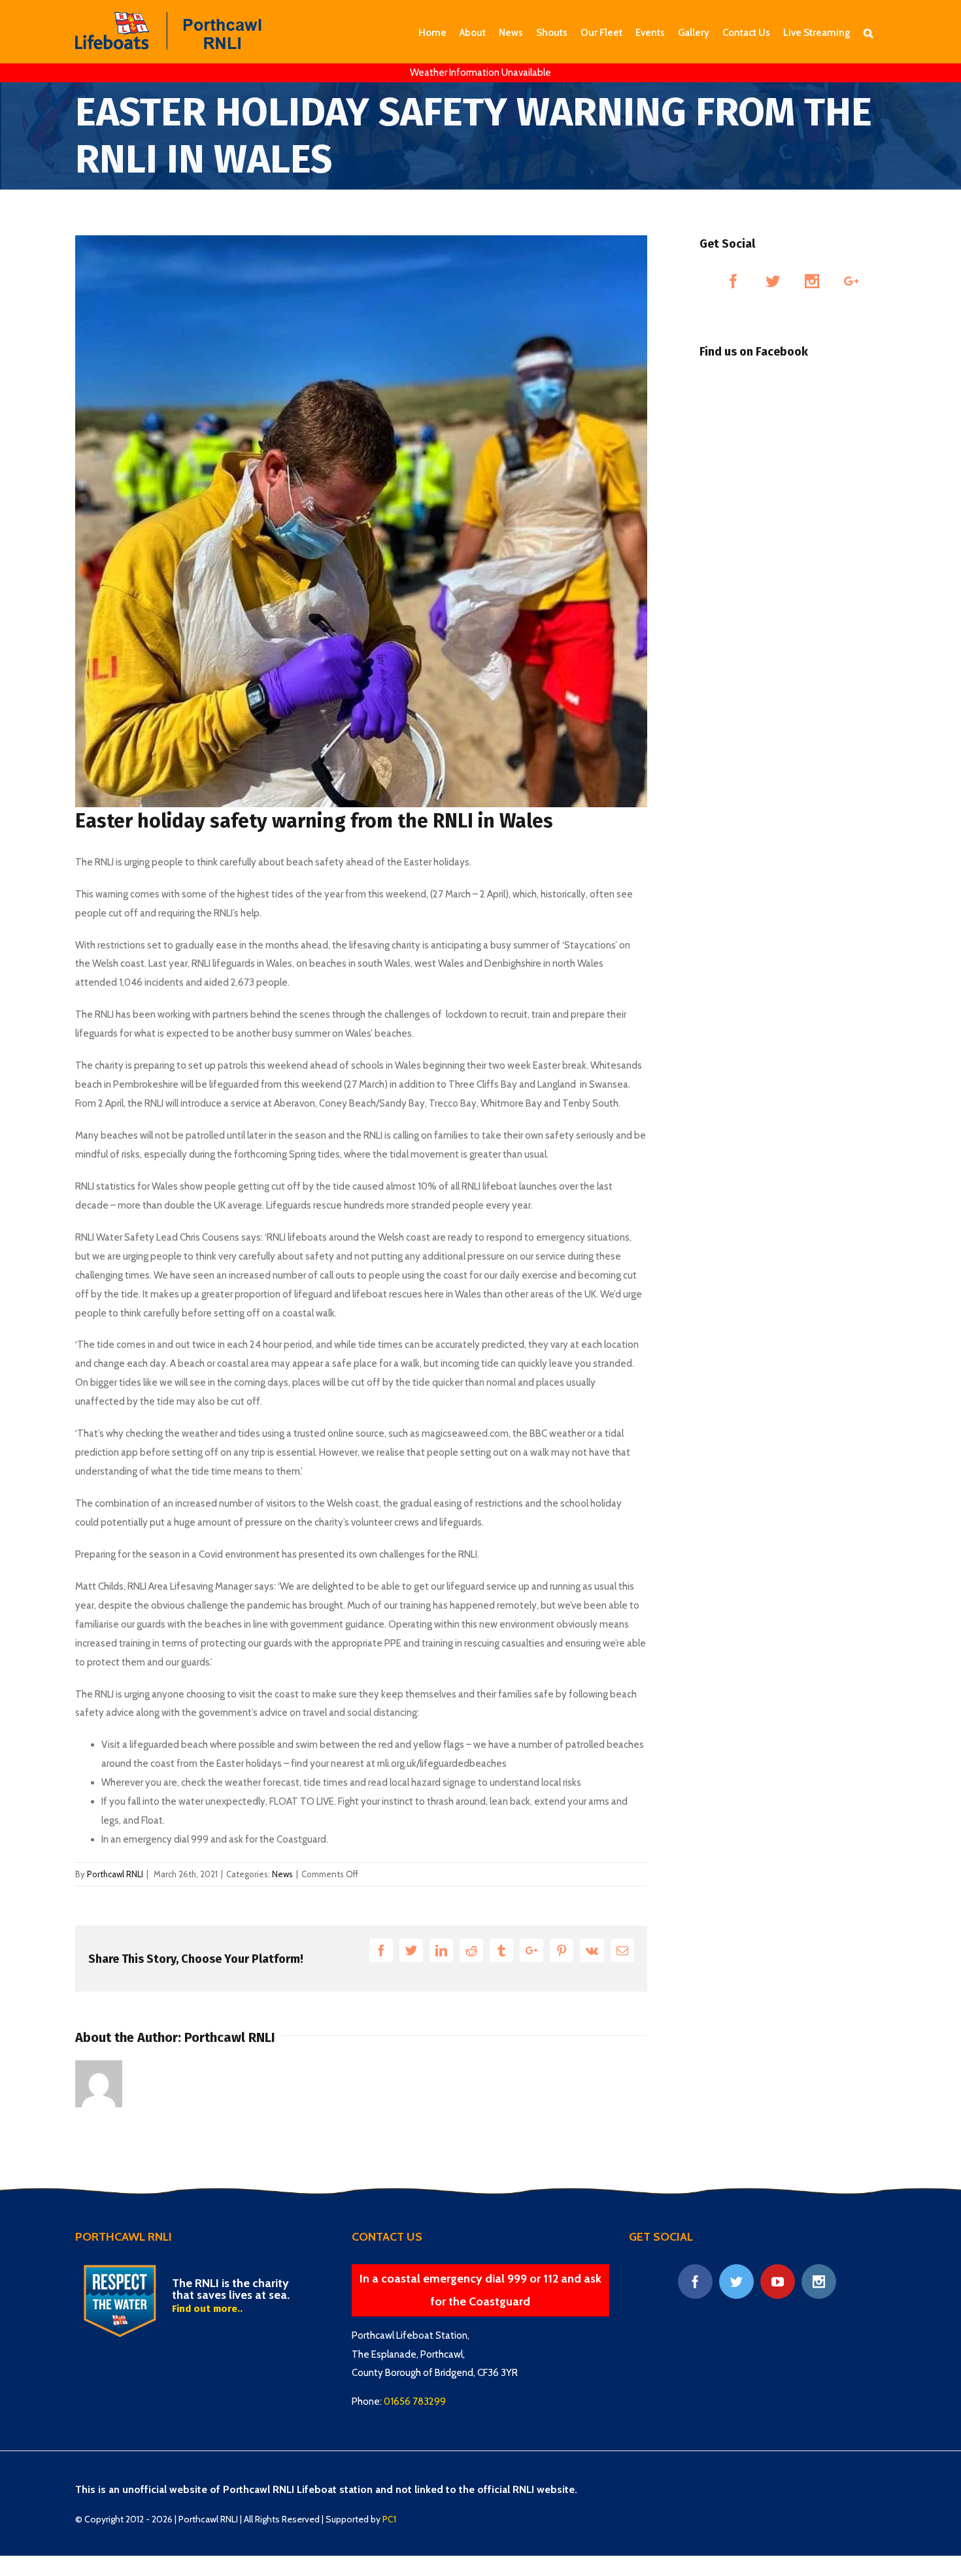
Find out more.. (207, 2309)
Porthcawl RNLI (115, 1874)
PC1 (389, 2519)
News (282, 1874)
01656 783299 (415, 2401)
